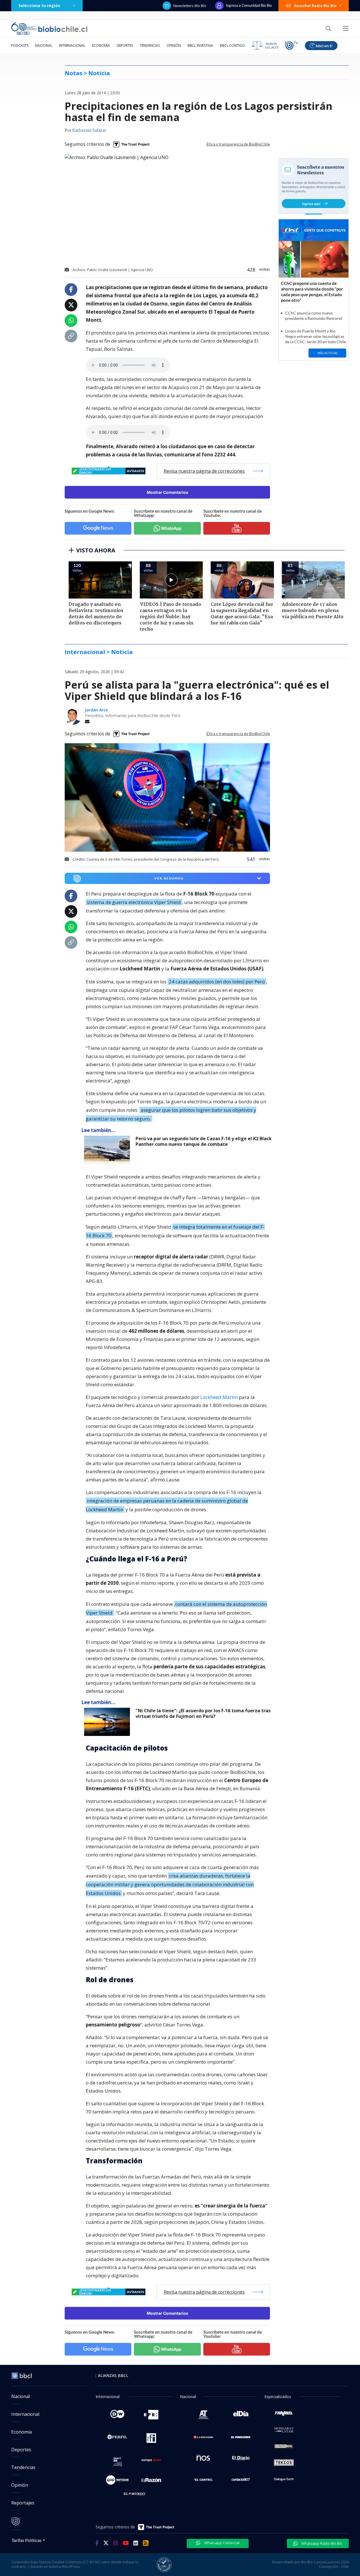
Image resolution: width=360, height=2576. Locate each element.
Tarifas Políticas (27, 2540)
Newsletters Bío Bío (190, 6)
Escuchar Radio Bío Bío (315, 6)
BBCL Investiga (200, 45)
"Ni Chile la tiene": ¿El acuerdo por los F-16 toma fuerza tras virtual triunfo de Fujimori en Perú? (203, 1714)
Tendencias (150, 45)
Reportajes (23, 2503)
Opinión (174, 45)
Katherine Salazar (89, 131)
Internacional (72, 45)
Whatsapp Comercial (221, 2543)
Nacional (44, 45)
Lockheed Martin (219, 1397)
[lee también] (108, 1150)
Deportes (125, 45)
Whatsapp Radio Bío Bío (321, 2543)
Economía (101, 45)
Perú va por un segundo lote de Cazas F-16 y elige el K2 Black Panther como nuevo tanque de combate (204, 1141)
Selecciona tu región (39, 5)
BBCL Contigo (232, 45)
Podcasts (20, 45)
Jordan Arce (96, 710)
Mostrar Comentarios (167, 492)
